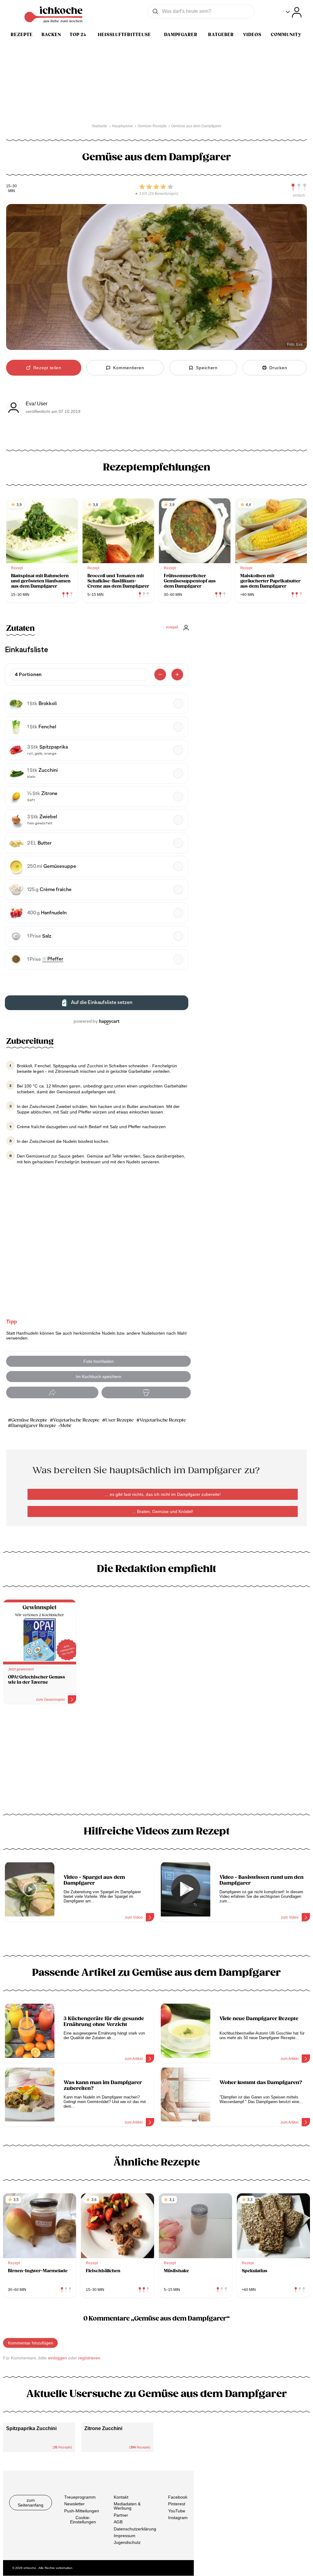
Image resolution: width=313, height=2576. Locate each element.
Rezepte (22, 35)
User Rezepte (120, 1420)
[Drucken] (146, 1393)
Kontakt (121, 2497)
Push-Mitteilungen (82, 2511)
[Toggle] (294, 12)
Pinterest (177, 2504)
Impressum (125, 2536)
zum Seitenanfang (31, 2503)
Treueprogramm (80, 2497)
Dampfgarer (181, 35)
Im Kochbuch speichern (99, 1377)
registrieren (89, 2358)
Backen (51, 35)
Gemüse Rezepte (29, 1420)
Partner (121, 2515)
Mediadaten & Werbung (127, 2506)
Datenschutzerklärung (135, 2529)
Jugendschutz (127, 2543)
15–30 (11, 186)
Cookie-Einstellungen (83, 2520)
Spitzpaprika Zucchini (31, 2428)
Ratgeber (221, 35)
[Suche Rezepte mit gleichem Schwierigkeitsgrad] (299, 187)
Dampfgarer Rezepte (34, 1426)
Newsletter (74, 2504)
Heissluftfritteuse (124, 35)
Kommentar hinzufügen (31, 2343)
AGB (118, 2522)
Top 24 (78, 35)
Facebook (178, 2497)
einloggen (57, 2358)
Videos (252, 35)
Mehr (66, 1426)
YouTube (177, 2511)
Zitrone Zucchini (103, 2428)
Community (286, 35)
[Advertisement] (156, 1761)
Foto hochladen (99, 1361)
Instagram (178, 2518)
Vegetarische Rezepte (76, 1420)
